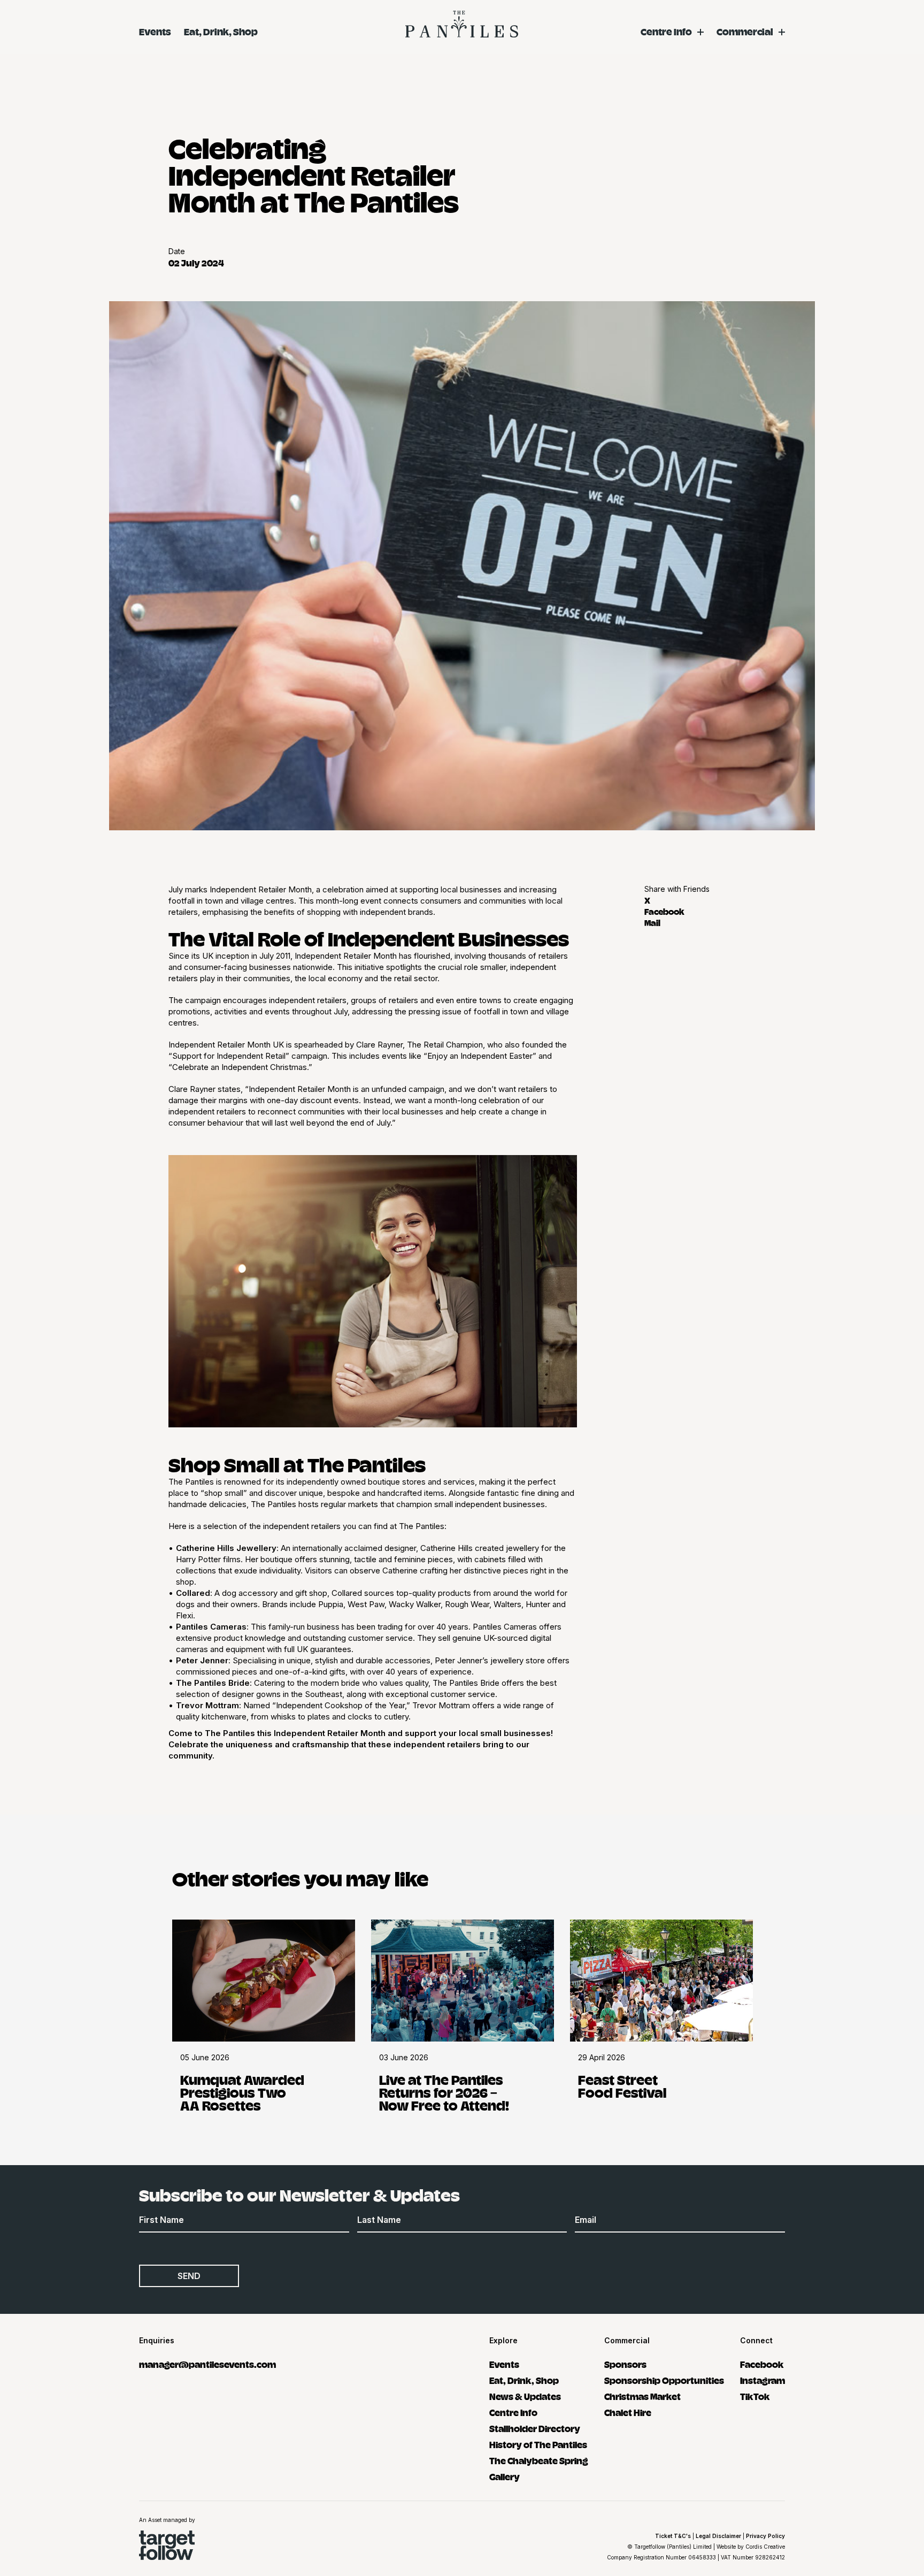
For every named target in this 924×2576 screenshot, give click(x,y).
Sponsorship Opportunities (664, 2380)
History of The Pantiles (538, 2444)
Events (155, 31)
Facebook (664, 911)
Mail (652, 922)
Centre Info (666, 31)
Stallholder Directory (535, 2428)
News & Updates (525, 2396)
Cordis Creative (765, 2547)
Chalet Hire (628, 2412)
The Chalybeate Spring (539, 2460)
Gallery (505, 2476)
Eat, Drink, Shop (221, 31)
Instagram (763, 2380)
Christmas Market (642, 2396)
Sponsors (625, 2364)
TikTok (755, 2396)
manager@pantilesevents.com (207, 2364)
